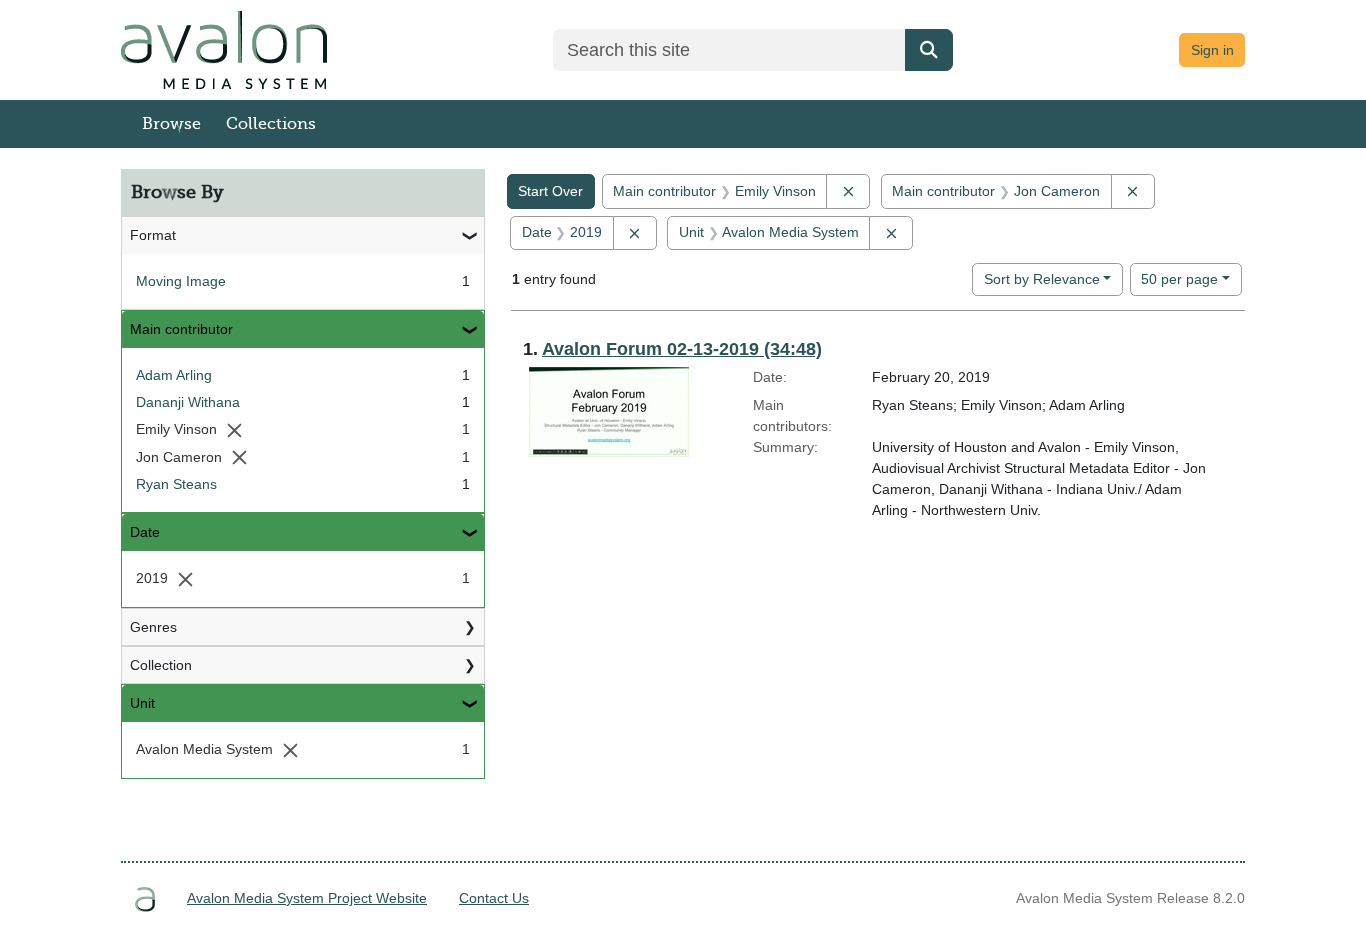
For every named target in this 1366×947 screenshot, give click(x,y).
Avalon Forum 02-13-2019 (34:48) (682, 349)
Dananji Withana (188, 402)
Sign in (1212, 50)
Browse (171, 124)
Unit (142, 703)
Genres (153, 627)
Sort (1042, 279)
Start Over (550, 191)
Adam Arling (174, 375)
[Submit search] (929, 50)
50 (1179, 278)
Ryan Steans (176, 484)
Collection (161, 665)
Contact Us (494, 898)
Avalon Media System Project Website (307, 898)
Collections (271, 124)
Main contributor (181, 329)
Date (145, 532)
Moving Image (181, 281)
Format (153, 235)
